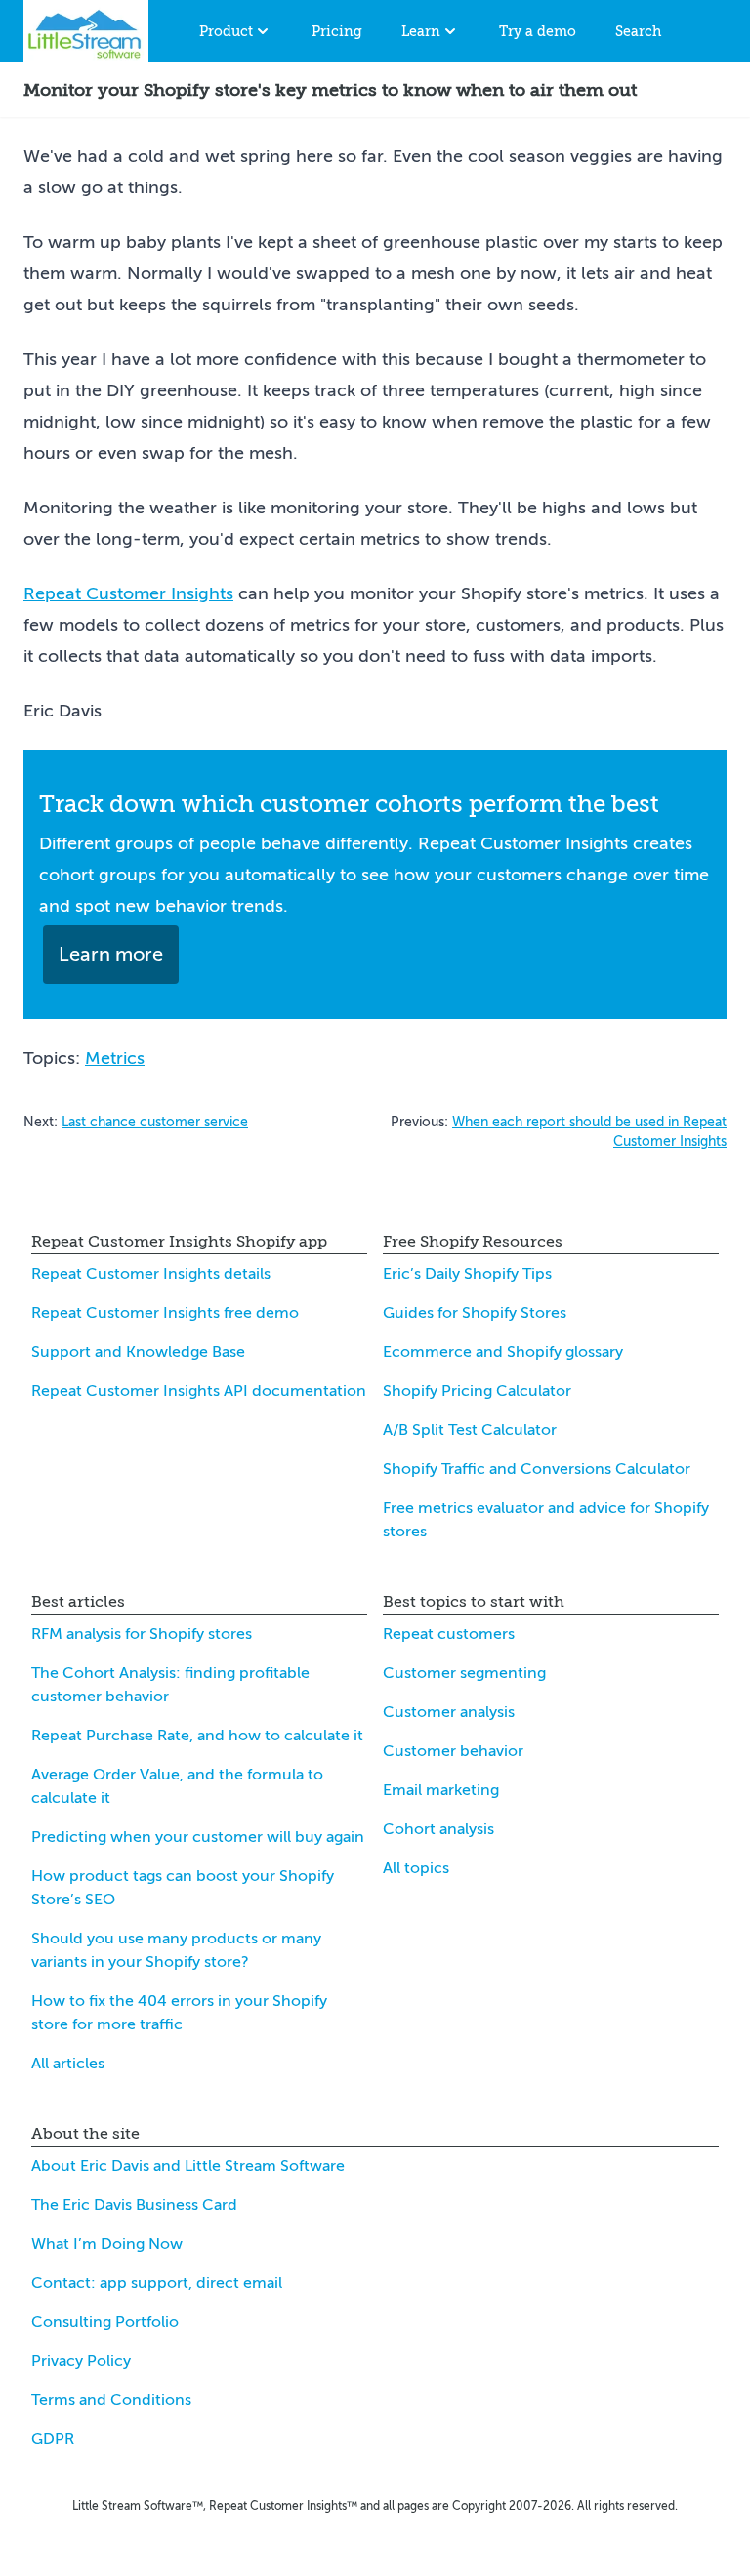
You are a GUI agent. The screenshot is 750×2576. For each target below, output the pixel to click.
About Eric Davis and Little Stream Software (188, 2166)
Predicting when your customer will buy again (198, 1837)
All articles (68, 2064)
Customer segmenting (464, 1673)
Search (638, 31)
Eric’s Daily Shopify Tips (467, 1274)
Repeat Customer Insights (128, 593)
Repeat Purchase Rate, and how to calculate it (197, 1736)
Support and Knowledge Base (138, 1352)
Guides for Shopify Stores (475, 1313)
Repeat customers (449, 1634)
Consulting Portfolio (105, 2322)
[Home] (86, 31)
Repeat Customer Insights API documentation (199, 1391)
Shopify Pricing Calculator (477, 1391)
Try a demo (538, 31)
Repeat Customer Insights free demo (165, 1313)
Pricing (337, 31)
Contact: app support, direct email (157, 2283)
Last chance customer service (155, 1122)
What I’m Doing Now (107, 2244)
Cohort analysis (438, 1829)
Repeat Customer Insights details (151, 1274)
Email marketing (441, 1790)
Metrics (115, 1058)
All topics (416, 1868)
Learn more (111, 954)
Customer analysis (449, 1712)
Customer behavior (453, 1751)
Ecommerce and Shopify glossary (503, 1352)
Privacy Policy (81, 2361)
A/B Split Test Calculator (470, 1430)
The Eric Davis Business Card (134, 2205)
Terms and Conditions (111, 2400)
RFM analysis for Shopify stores (142, 1634)
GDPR (53, 2439)
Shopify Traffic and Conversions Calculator (537, 1469)
